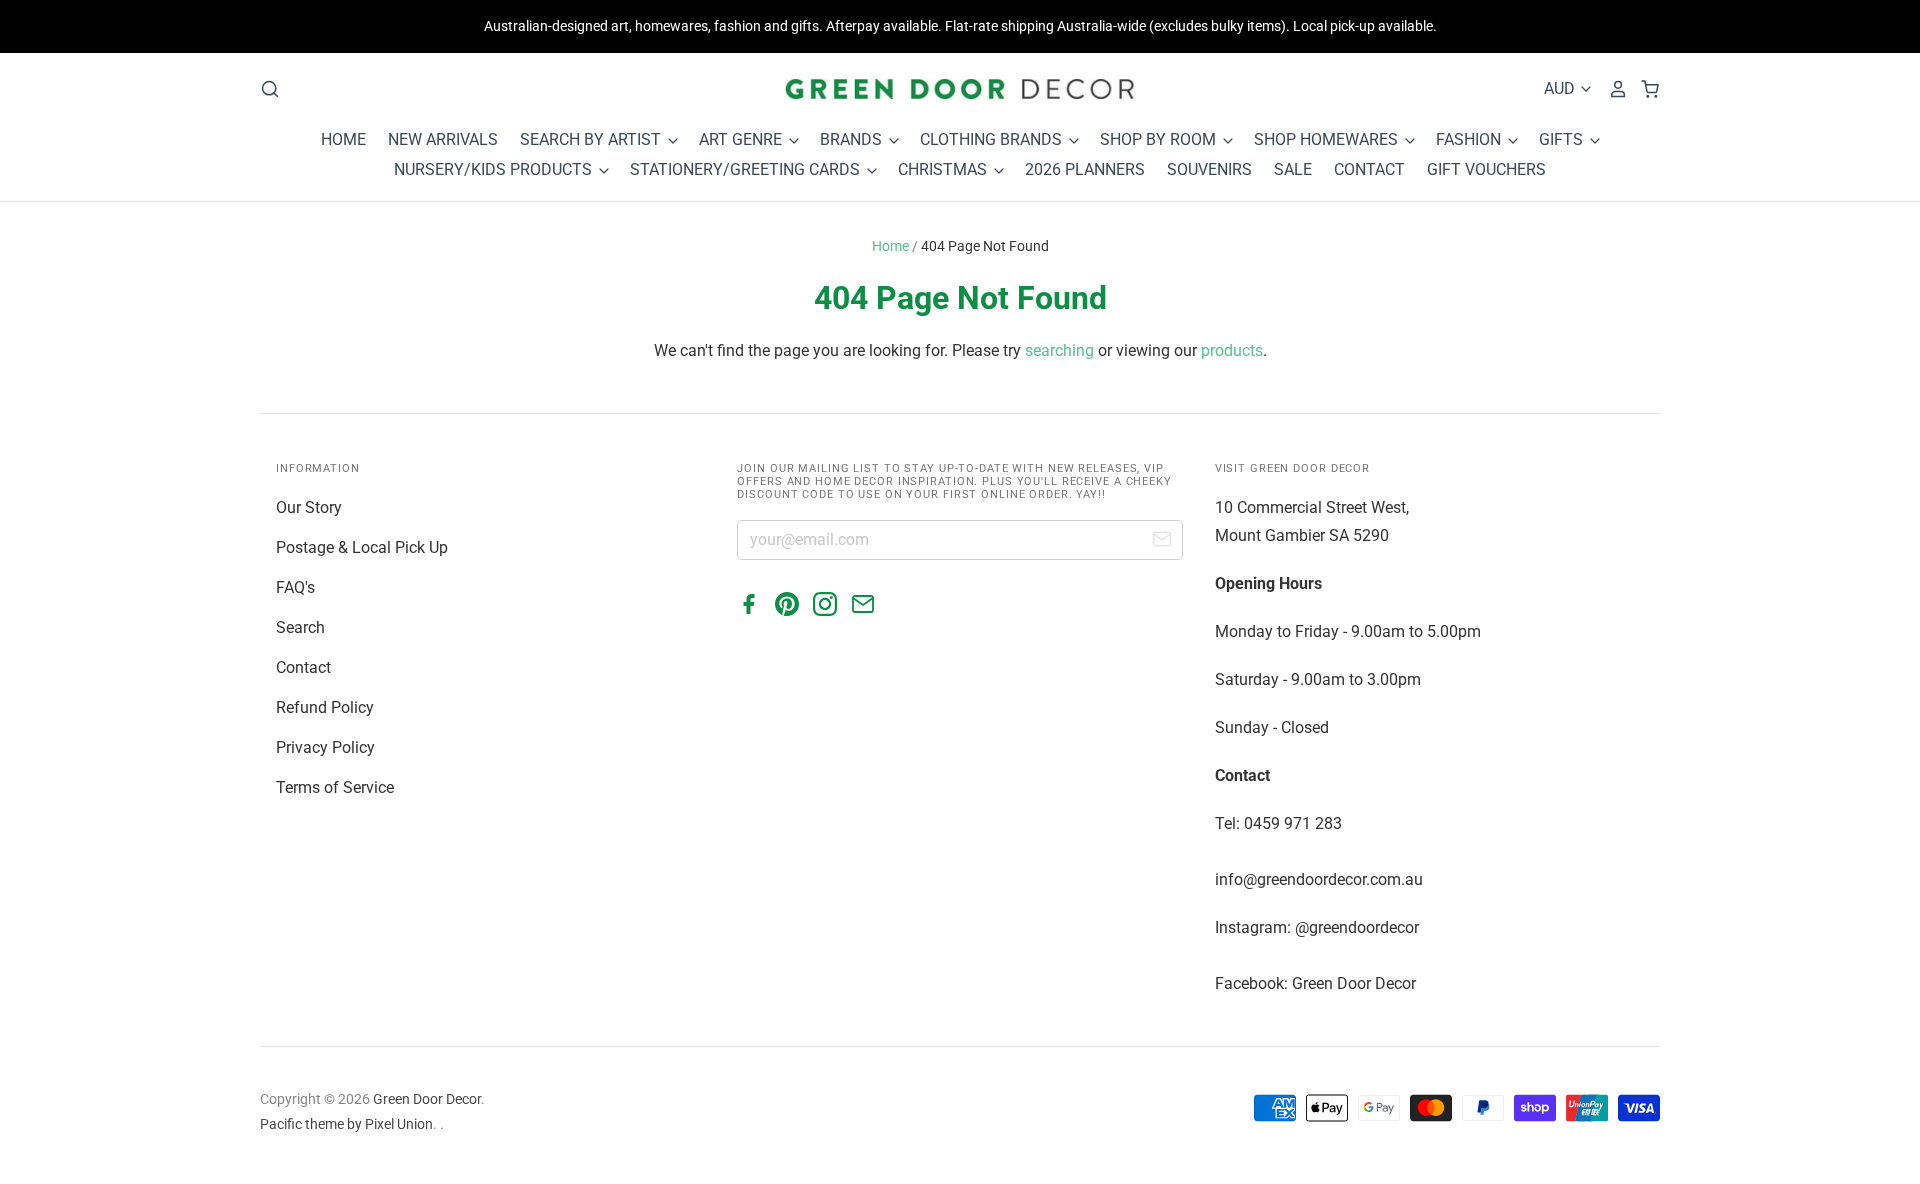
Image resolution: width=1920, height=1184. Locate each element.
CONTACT (1369, 169)
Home (890, 246)
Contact (303, 667)
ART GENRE (742, 139)
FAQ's (295, 587)
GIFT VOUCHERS (1486, 169)
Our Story (309, 507)
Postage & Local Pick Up (362, 547)
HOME (343, 139)
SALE (1293, 169)
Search (300, 627)
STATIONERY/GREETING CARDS (747, 169)
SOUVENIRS (1209, 169)
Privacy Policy (325, 747)
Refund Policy (325, 707)
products (1232, 350)
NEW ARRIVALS (443, 139)
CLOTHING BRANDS (993, 139)
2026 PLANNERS (1085, 169)
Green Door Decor (427, 1099)
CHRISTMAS (944, 169)
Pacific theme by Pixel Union (346, 1124)
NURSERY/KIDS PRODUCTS (495, 169)
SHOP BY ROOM (1160, 139)
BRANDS (853, 139)
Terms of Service (335, 787)
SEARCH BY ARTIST (592, 139)
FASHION (1470, 139)
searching (1059, 350)
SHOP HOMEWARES (1328, 139)
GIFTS (1563, 139)
